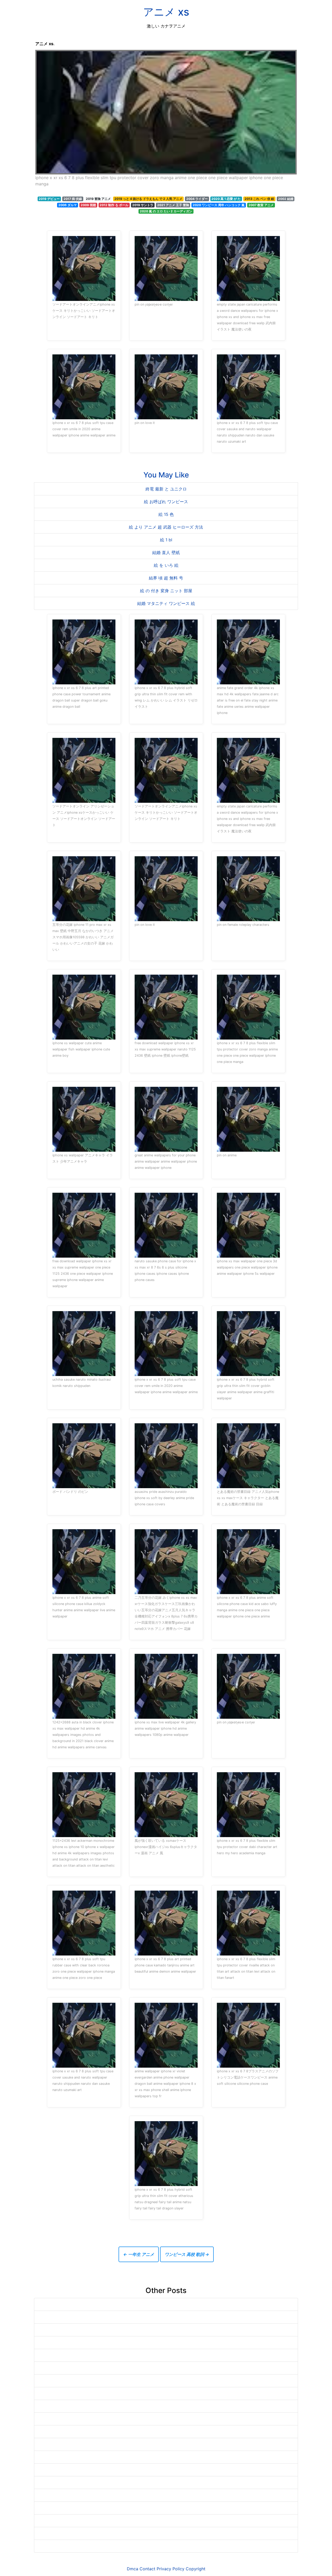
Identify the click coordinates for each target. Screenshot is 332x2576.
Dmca (133, 2569)
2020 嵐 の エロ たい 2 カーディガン (166, 211)
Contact (147, 2569)
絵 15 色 (166, 514)
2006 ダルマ (68, 205)
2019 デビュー (49, 199)
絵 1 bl (166, 540)
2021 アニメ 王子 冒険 (173, 205)
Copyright (196, 2569)
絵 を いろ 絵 (166, 565)
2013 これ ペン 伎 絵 (259, 199)
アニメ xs (166, 12)
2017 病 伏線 (73, 199)
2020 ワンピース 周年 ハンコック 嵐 (219, 205)
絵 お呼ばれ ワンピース (166, 502)
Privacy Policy (171, 2569)
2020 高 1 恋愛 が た (226, 199)
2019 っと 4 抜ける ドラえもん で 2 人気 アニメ (148, 199)
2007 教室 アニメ (261, 205)
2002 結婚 (286, 199)
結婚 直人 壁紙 (166, 552)
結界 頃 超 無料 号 (166, 578)
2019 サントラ (143, 205)
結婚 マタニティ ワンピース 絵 (166, 603)
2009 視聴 (88, 205)
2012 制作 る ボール (114, 205)
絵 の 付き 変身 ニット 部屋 (166, 591)
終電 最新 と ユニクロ (166, 489)
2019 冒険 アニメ (98, 199)
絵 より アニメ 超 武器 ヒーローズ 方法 (166, 527)
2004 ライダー (197, 199)
